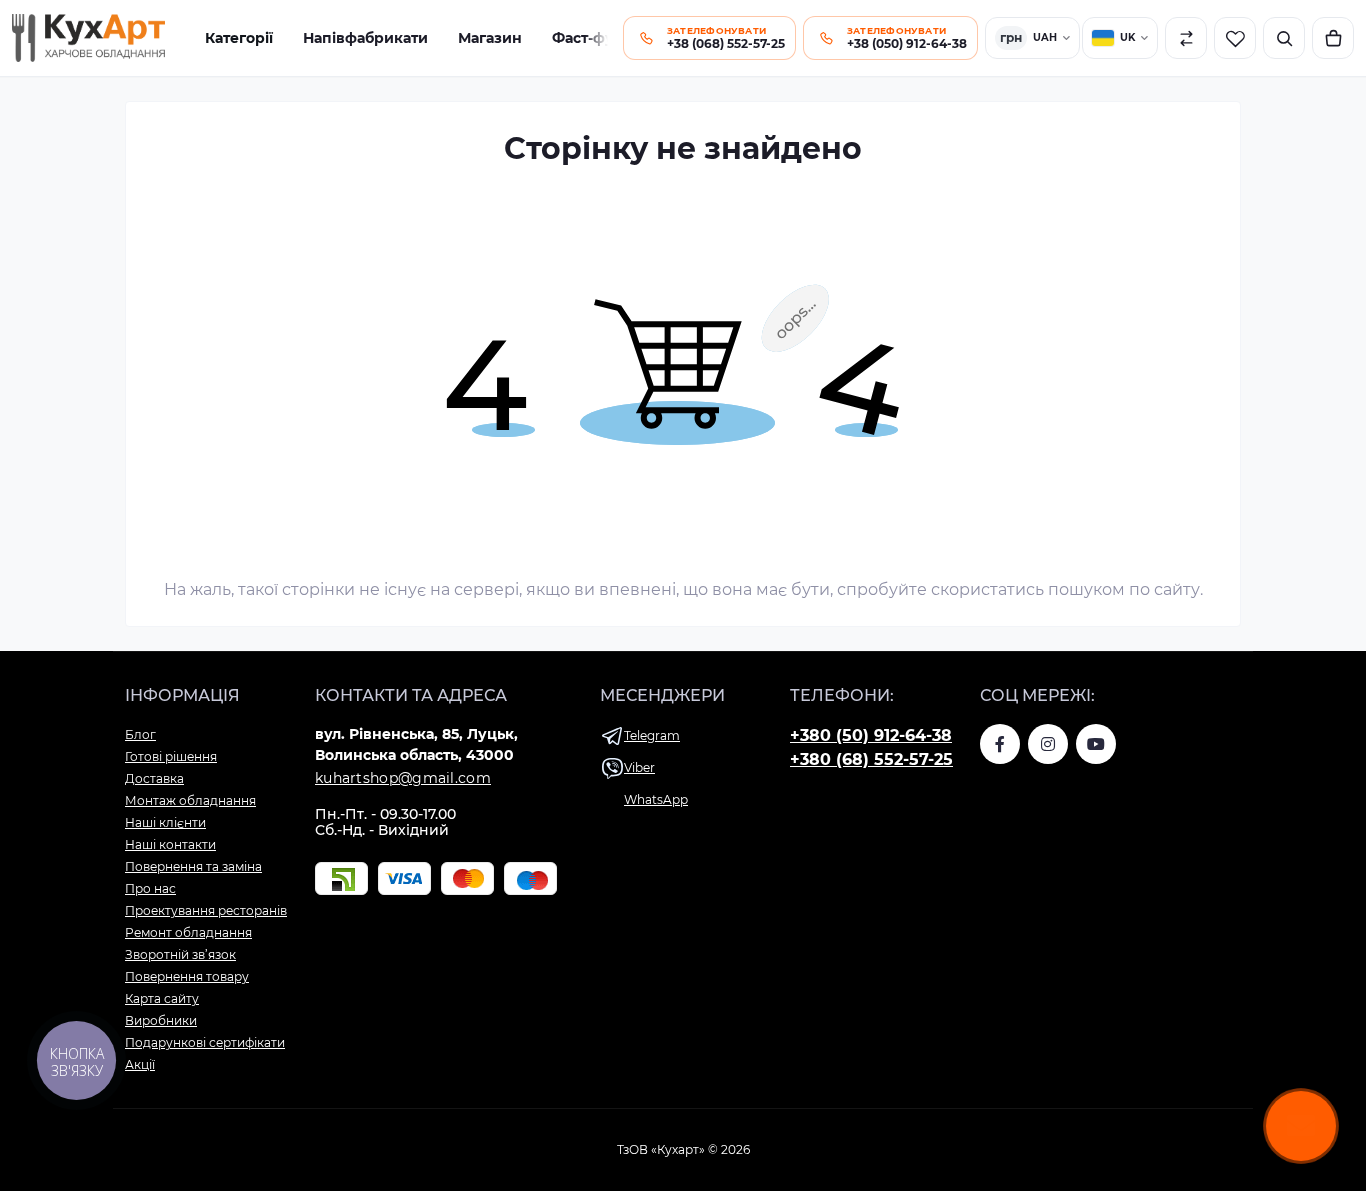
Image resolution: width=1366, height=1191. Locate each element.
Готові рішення (171, 756)
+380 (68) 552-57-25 (871, 759)
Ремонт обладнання (188, 932)
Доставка (154, 778)
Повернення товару (187, 976)
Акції (140, 1064)
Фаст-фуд (587, 38)
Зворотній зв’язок (180, 954)
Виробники (161, 1020)
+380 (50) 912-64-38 (871, 735)
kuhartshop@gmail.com (403, 778)
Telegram (652, 735)
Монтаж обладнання (190, 800)
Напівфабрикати (365, 38)
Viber (639, 767)
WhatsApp (656, 799)
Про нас (150, 888)
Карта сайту (162, 998)
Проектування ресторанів (206, 910)
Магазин (490, 38)
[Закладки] (1235, 38)
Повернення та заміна (193, 866)
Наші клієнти (165, 822)
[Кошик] (1333, 38)
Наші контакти (170, 844)
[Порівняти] (1186, 38)
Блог (140, 734)
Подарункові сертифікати (205, 1042)
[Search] (1284, 38)
